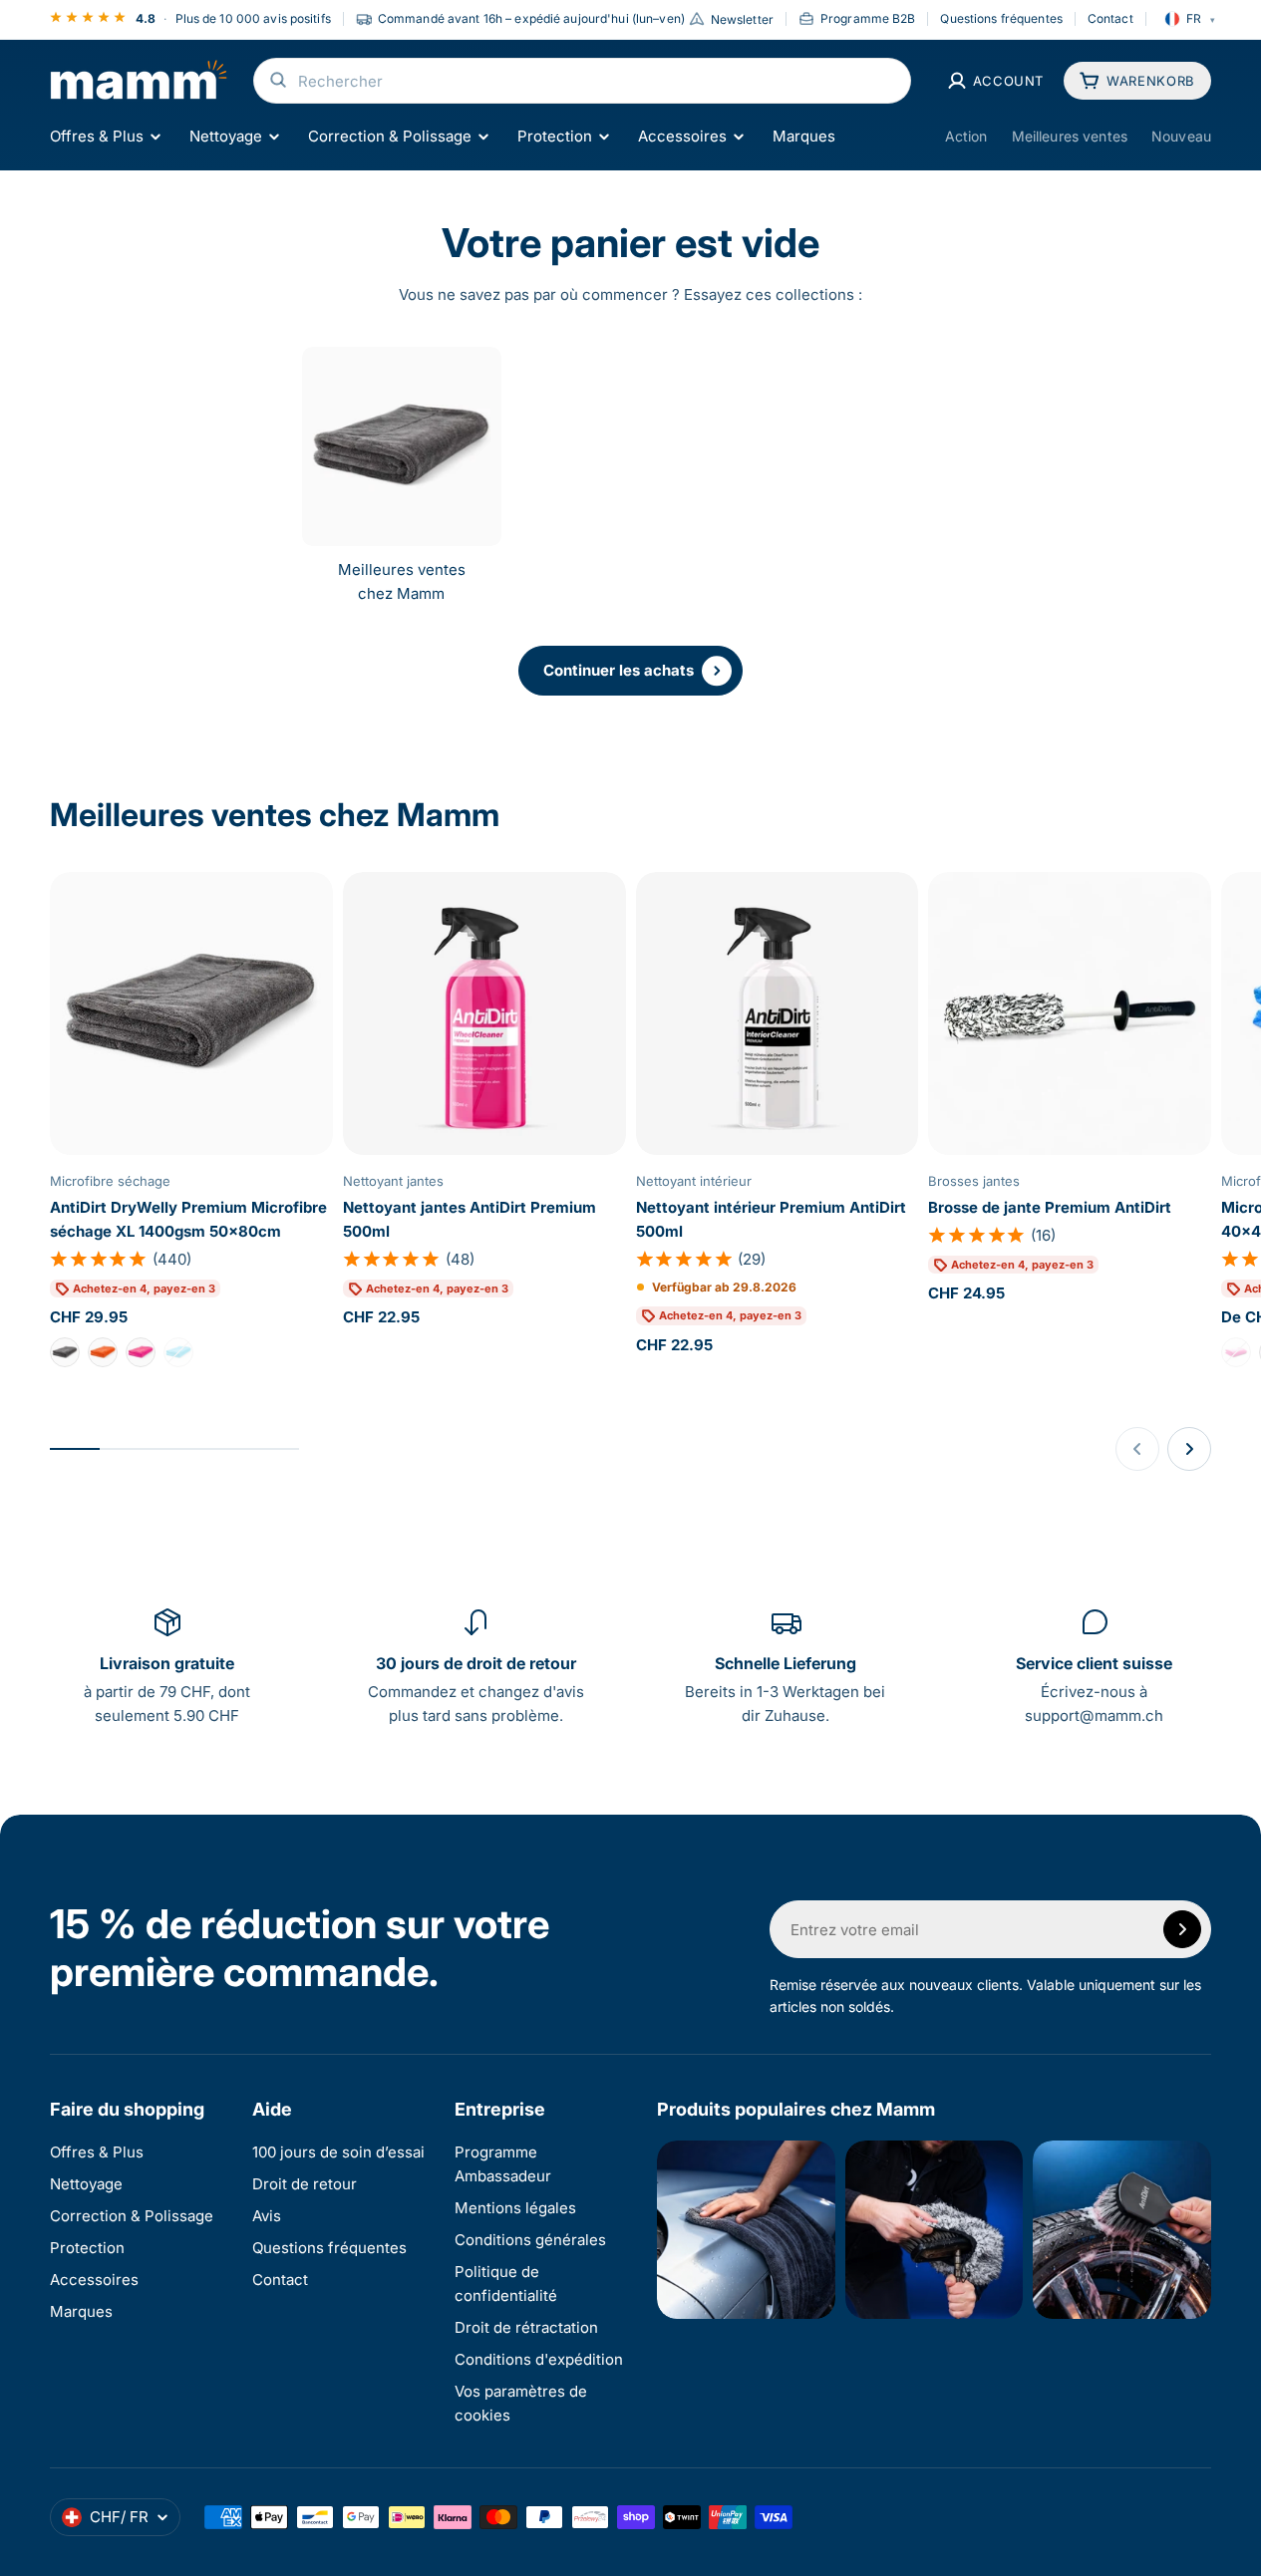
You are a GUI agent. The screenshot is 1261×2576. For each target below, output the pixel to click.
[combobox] (582, 81)
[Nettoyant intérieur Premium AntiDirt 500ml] (778, 1013)
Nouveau (1181, 136)
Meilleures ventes (1070, 136)
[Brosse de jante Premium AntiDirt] (1070, 1013)
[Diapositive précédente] (1137, 1449)
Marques (804, 136)
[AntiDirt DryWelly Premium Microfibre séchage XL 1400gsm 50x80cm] (191, 1013)
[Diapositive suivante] (1189, 1449)
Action (966, 136)
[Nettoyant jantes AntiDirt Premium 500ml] (484, 1013)
